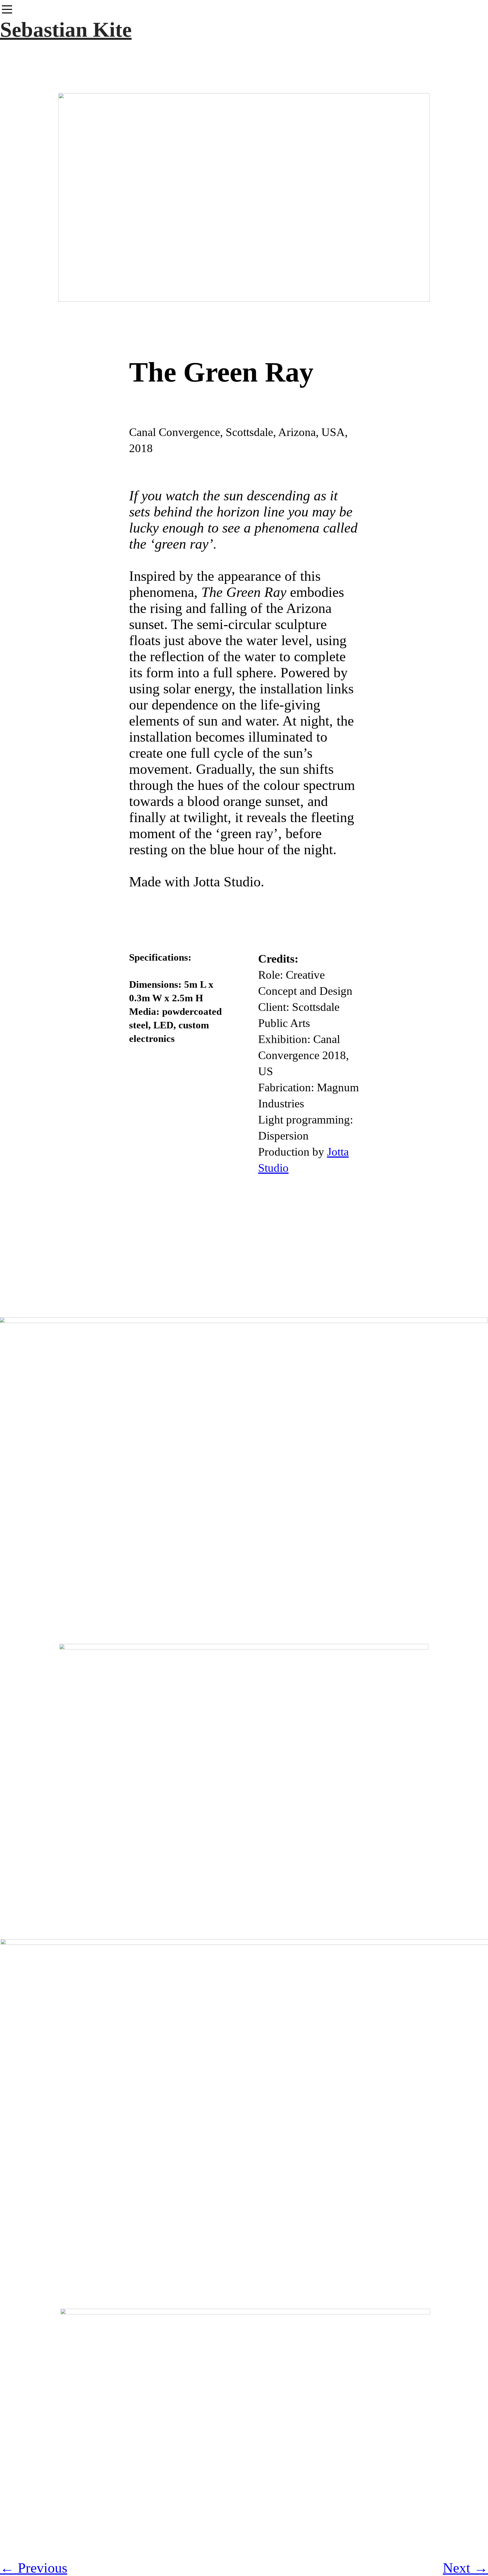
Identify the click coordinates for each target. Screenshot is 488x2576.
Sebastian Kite (66, 29)
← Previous (34, 2568)
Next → (465, 2568)
